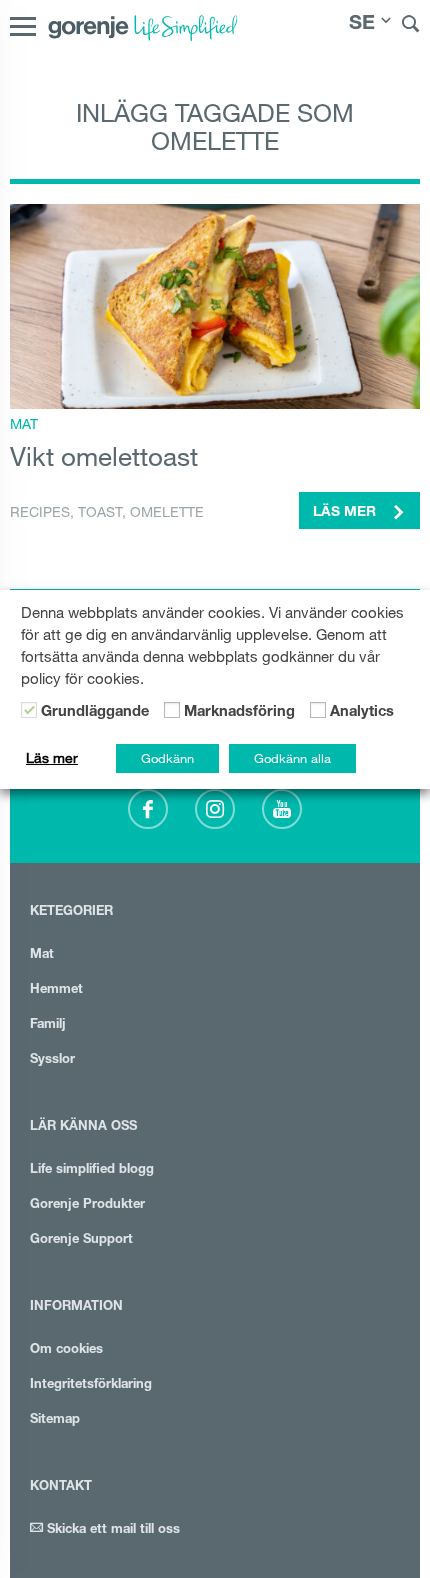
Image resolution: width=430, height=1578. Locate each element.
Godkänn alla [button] (292, 758)
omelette (167, 512)
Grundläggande (95, 713)
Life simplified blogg (92, 1170)
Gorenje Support (81, 1240)
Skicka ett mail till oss (111, 1530)
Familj (48, 1025)
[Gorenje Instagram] (215, 809)
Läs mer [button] (346, 513)
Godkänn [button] (167, 758)
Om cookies (66, 1350)
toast (100, 512)
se (362, 25)
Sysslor (52, 1060)
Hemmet (56, 990)
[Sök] (411, 26)
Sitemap (55, 1420)
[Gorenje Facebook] (148, 809)
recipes (40, 512)
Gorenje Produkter (87, 1205)
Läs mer (52, 758)
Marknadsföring (239, 713)
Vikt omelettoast (104, 456)
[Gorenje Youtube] (282, 809)
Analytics (362, 713)
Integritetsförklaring (91, 1385)
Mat (24, 424)
